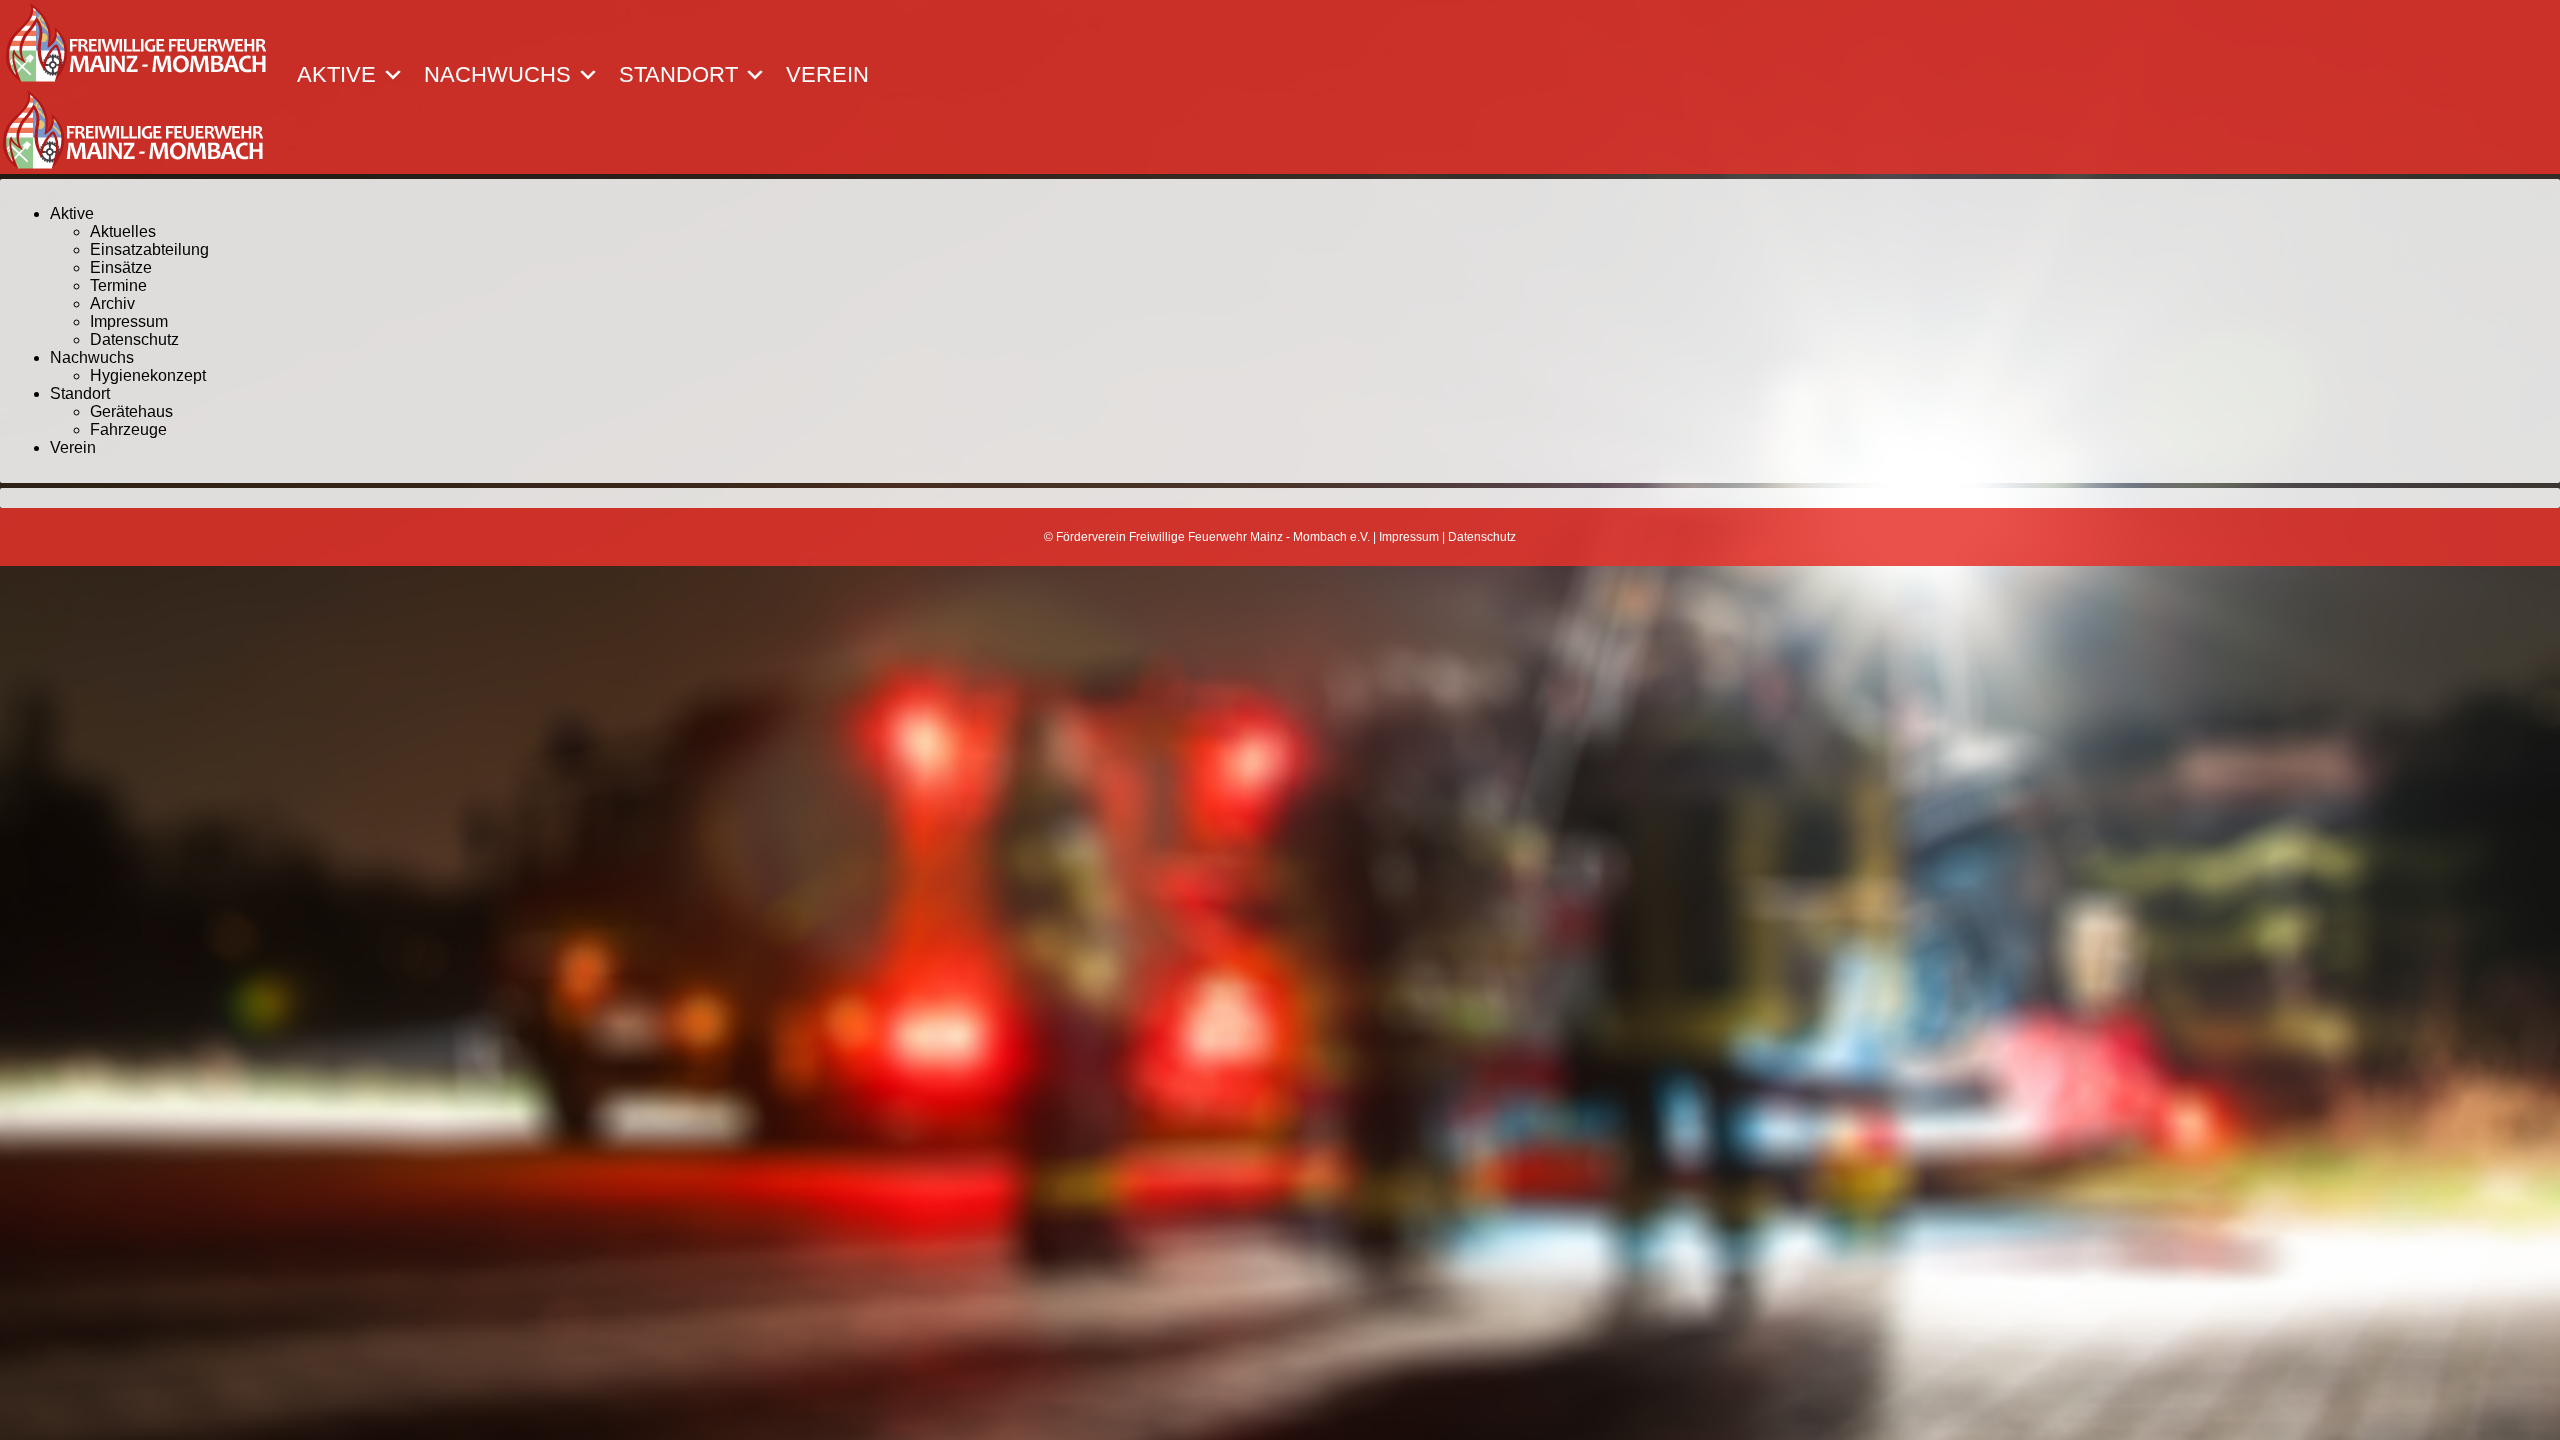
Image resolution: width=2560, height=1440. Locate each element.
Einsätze (121, 267)
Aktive (336, 75)
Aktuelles (123, 231)
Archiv (112, 303)
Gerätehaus (131, 411)
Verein (827, 75)
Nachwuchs (497, 75)
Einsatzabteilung (149, 249)
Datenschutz (134, 339)
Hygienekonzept (148, 375)
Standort (678, 75)
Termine (118, 285)
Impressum (129, 321)
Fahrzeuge (128, 429)
